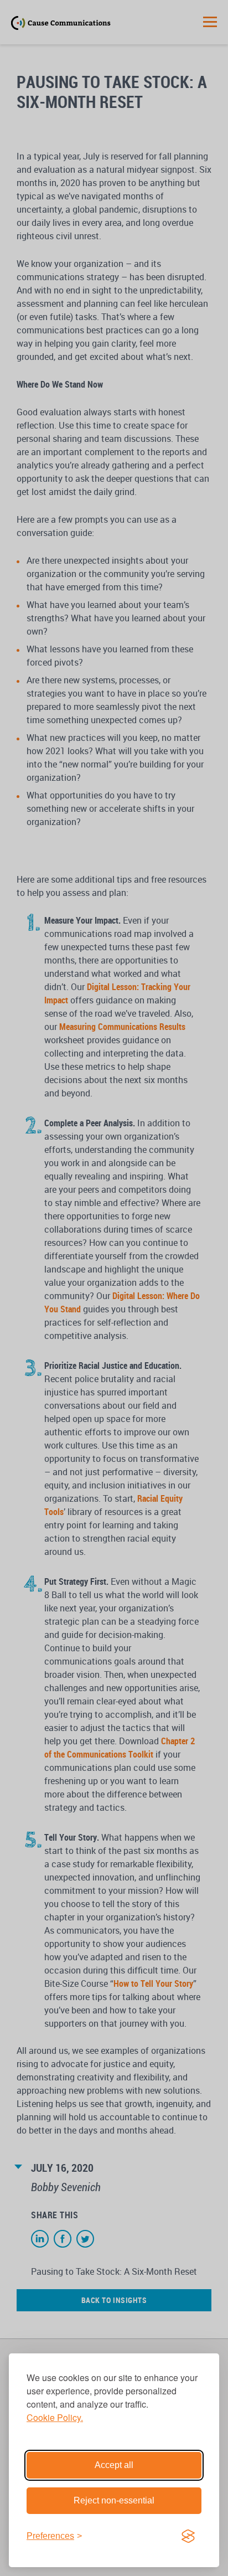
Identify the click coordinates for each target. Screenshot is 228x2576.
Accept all (114, 2465)
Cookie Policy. (55, 2417)
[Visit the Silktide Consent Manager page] (188, 2536)
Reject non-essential (114, 2500)
